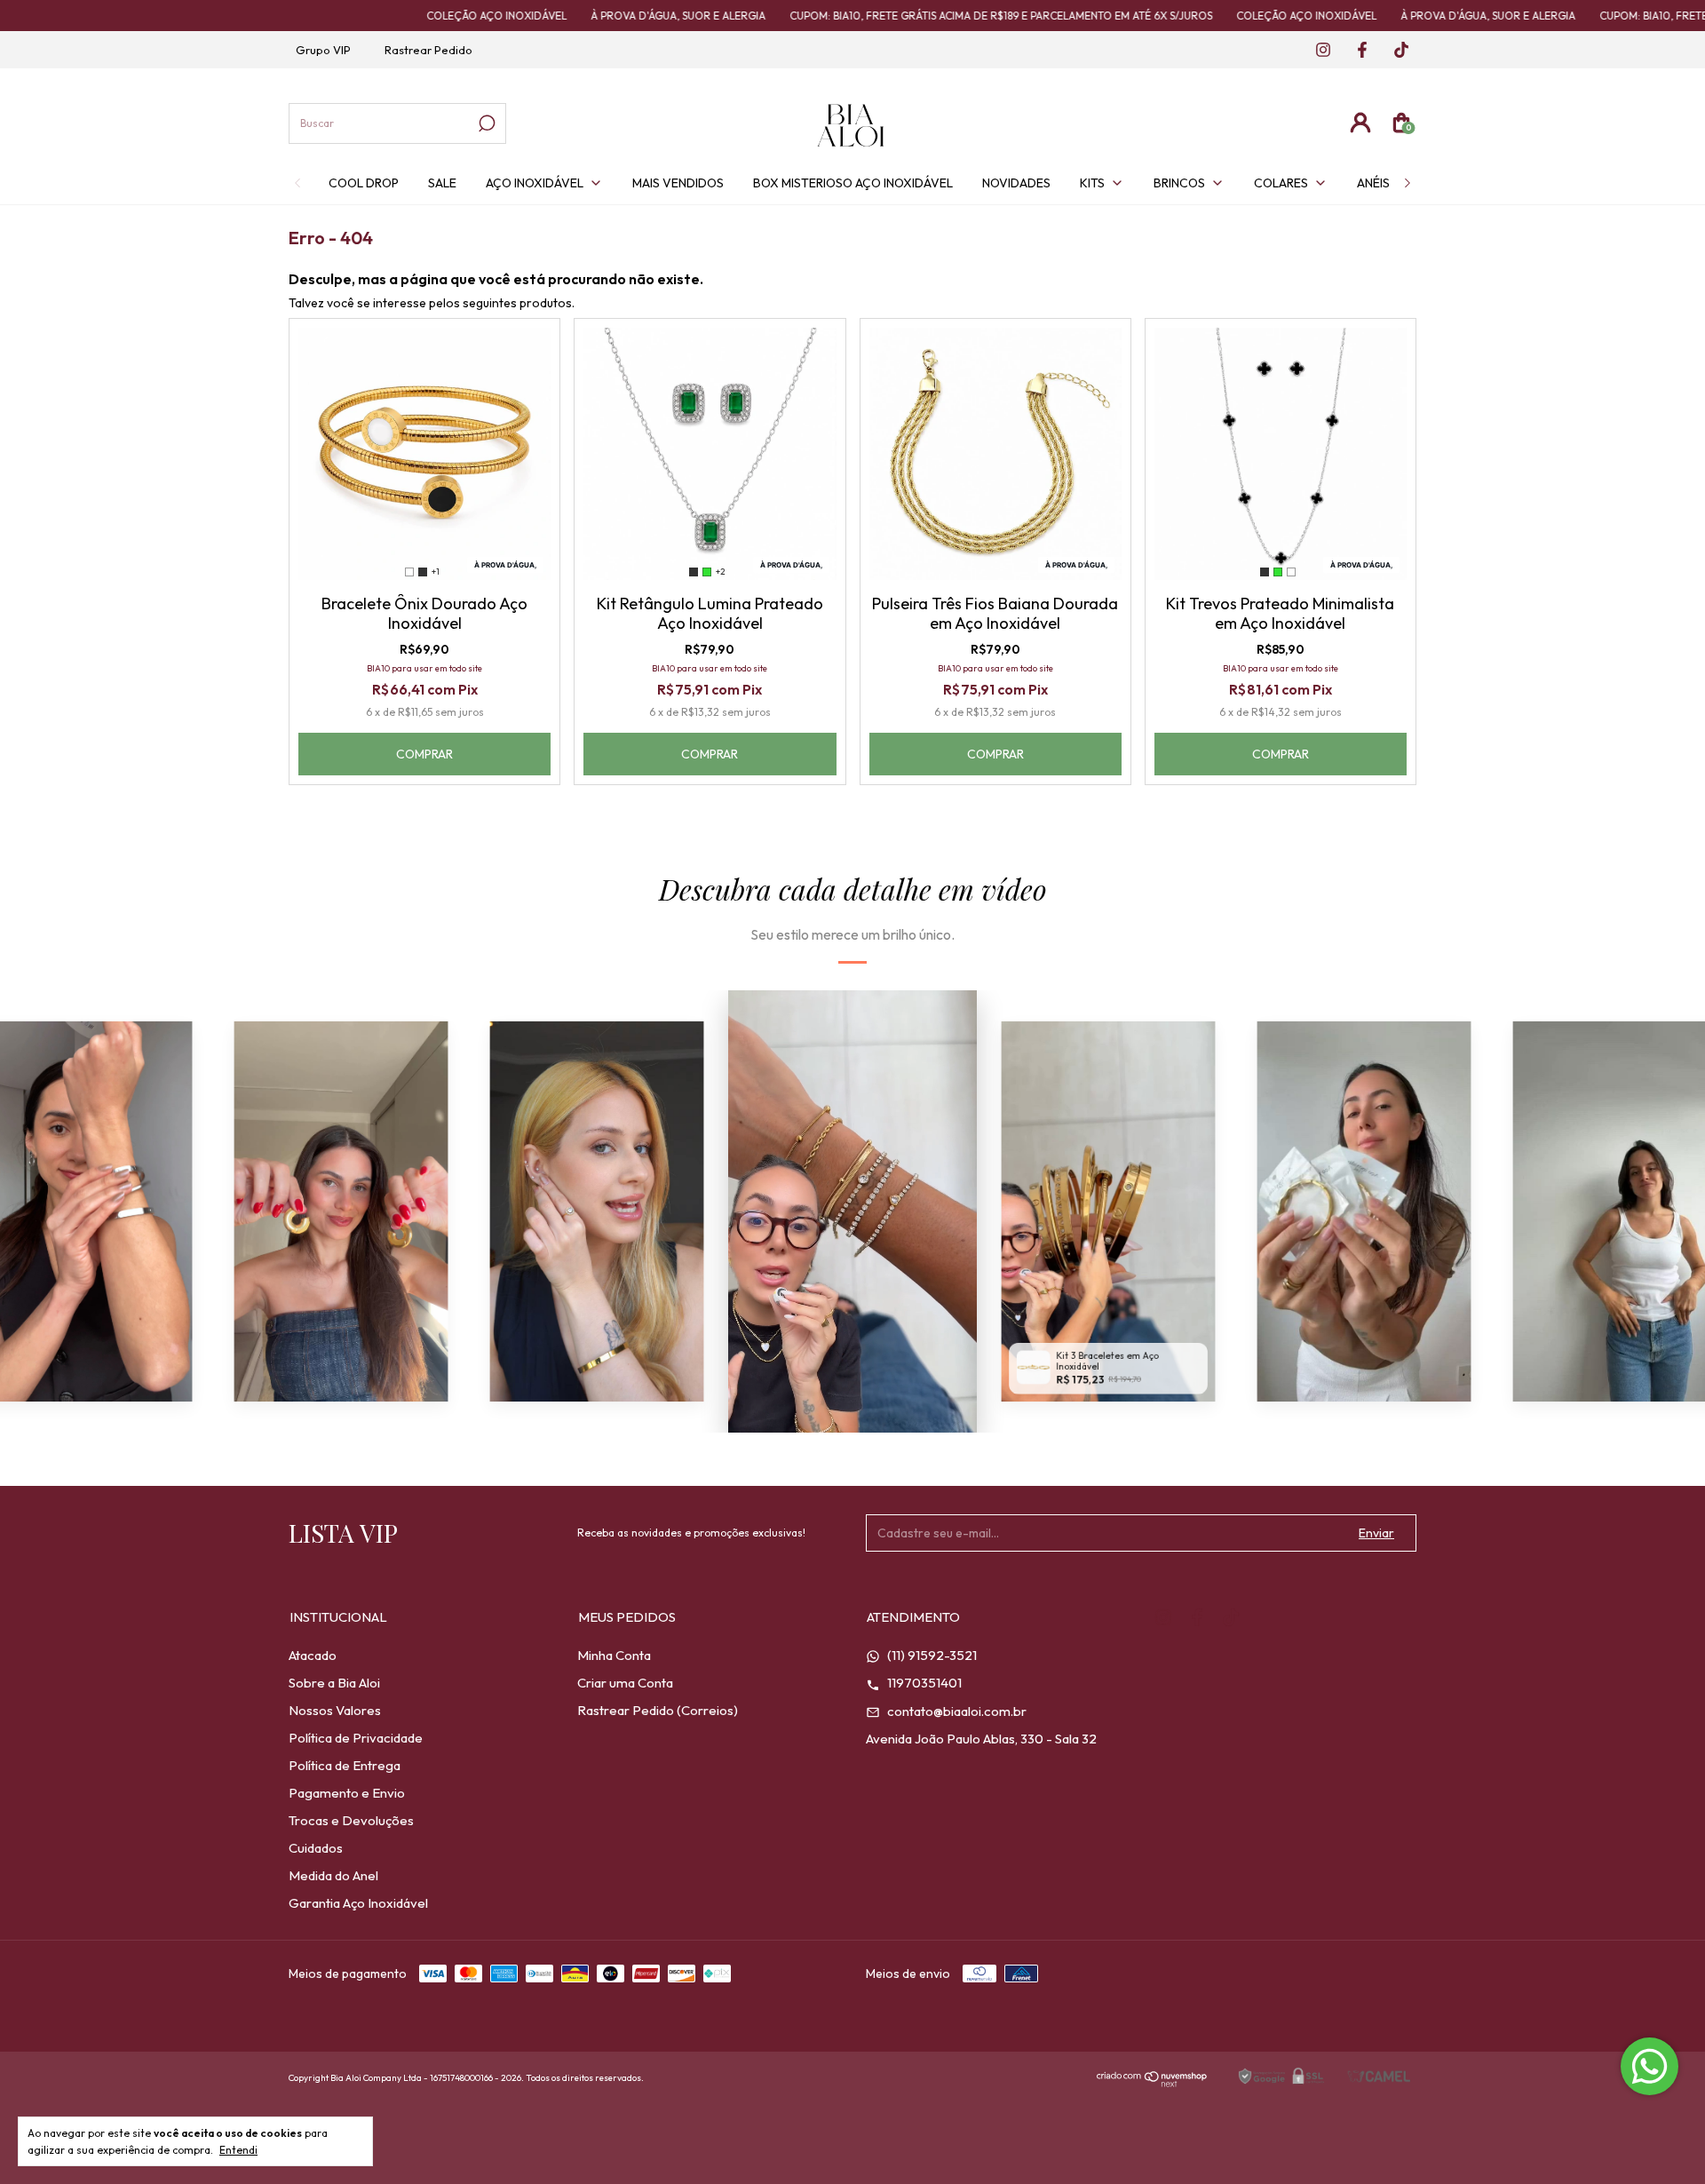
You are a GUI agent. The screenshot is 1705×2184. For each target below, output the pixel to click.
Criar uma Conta (625, 1683)
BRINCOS (1179, 183)
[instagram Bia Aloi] (1318, 51)
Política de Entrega (345, 1765)
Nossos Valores (335, 1710)
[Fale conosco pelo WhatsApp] (1649, 2066)
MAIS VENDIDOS (678, 183)
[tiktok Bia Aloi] (1395, 51)
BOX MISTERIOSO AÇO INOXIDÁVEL (853, 183)
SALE (442, 183)
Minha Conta (614, 1655)
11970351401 (923, 1683)
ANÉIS (1373, 183)
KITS (1092, 183)
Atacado (313, 1655)
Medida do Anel (333, 1875)
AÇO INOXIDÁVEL (535, 183)
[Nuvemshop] (1152, 2082)
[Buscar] (485, 123)
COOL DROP (364, 183)
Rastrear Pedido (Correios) (658, 1710)
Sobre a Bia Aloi (334, 1683)
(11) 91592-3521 (931, 1655)
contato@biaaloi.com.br (956, 1711)
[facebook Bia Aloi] (1357, 51)
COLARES (1281, 183)
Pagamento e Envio (347, 1793)
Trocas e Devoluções (351, 1820)
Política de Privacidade (356, 1738)
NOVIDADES (1016, 183)
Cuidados (316, 1848)
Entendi (238, 2150)
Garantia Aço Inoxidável (358, 1903)
